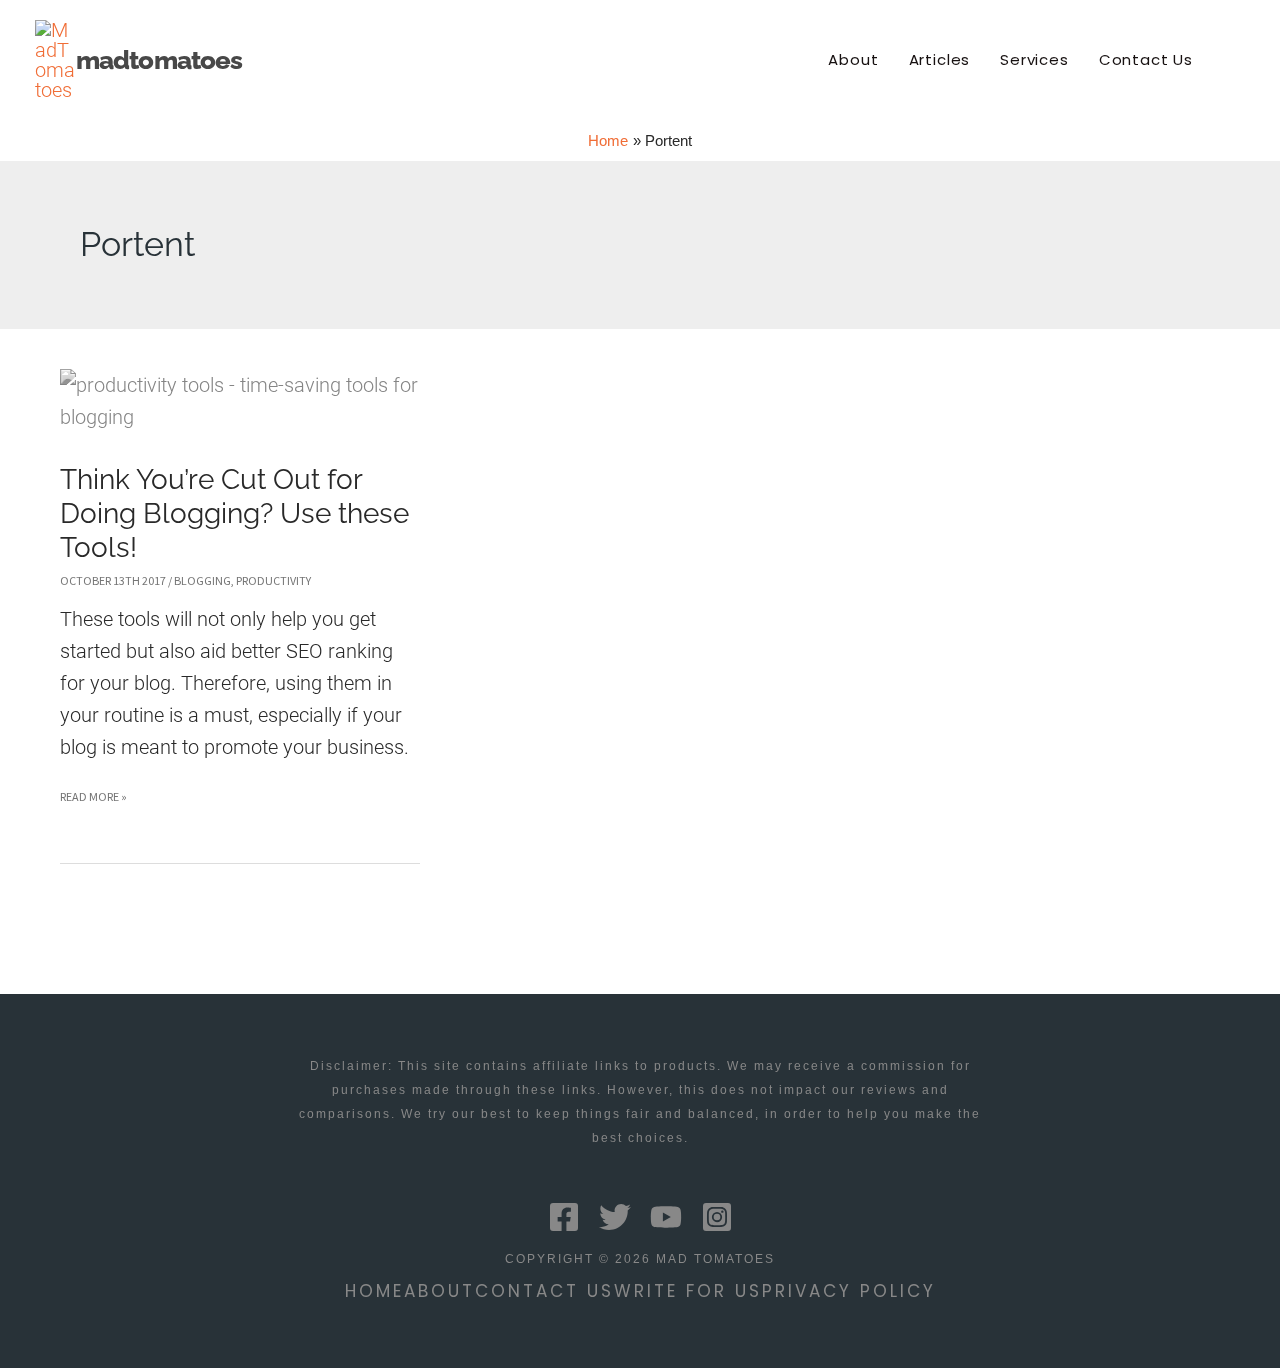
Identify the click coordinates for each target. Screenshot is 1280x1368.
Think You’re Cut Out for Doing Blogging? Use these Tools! (234, 514)
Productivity (273, 580)
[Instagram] (717, 1217)
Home (374, 1291)
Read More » (93, 800)
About (439, 1291)
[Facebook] (564, 1217)
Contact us (544, 1291)
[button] (1236, 60)
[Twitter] (615, 1217)
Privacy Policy (849, 1291)
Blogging (202, 580)
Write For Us (688, 1291)
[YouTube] (666, 1217)
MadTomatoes (159, 60)
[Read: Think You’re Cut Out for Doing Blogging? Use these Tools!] (240, 399)
